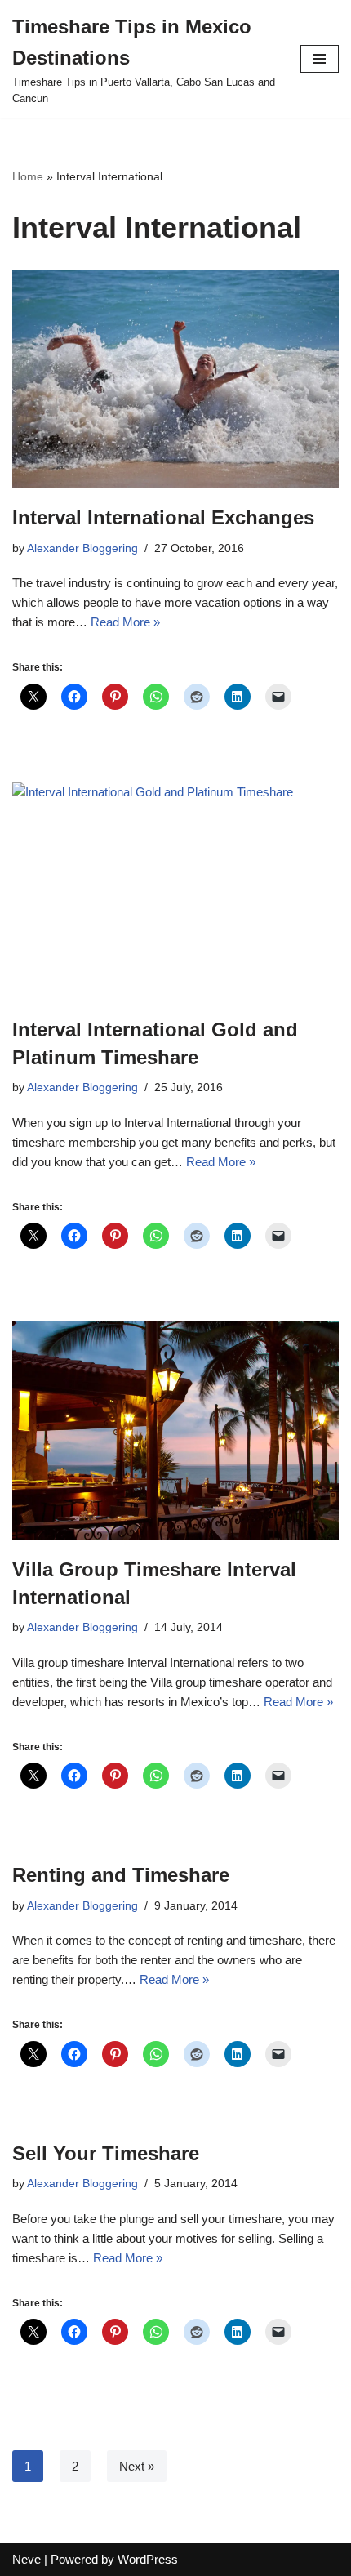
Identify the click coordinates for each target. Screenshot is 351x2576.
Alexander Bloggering (82, 548)
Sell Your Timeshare (106, 2153)
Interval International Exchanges (163, 517)
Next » (137, 2466)
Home (28, 176)
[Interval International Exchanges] (175, 379)
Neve (27, 2559)
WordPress (148, 2559)
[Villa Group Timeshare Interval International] (175, 1431)
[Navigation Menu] (320, 59)
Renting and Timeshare (121, 1875)
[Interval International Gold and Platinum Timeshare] (175, 891)
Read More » (125, 622)
